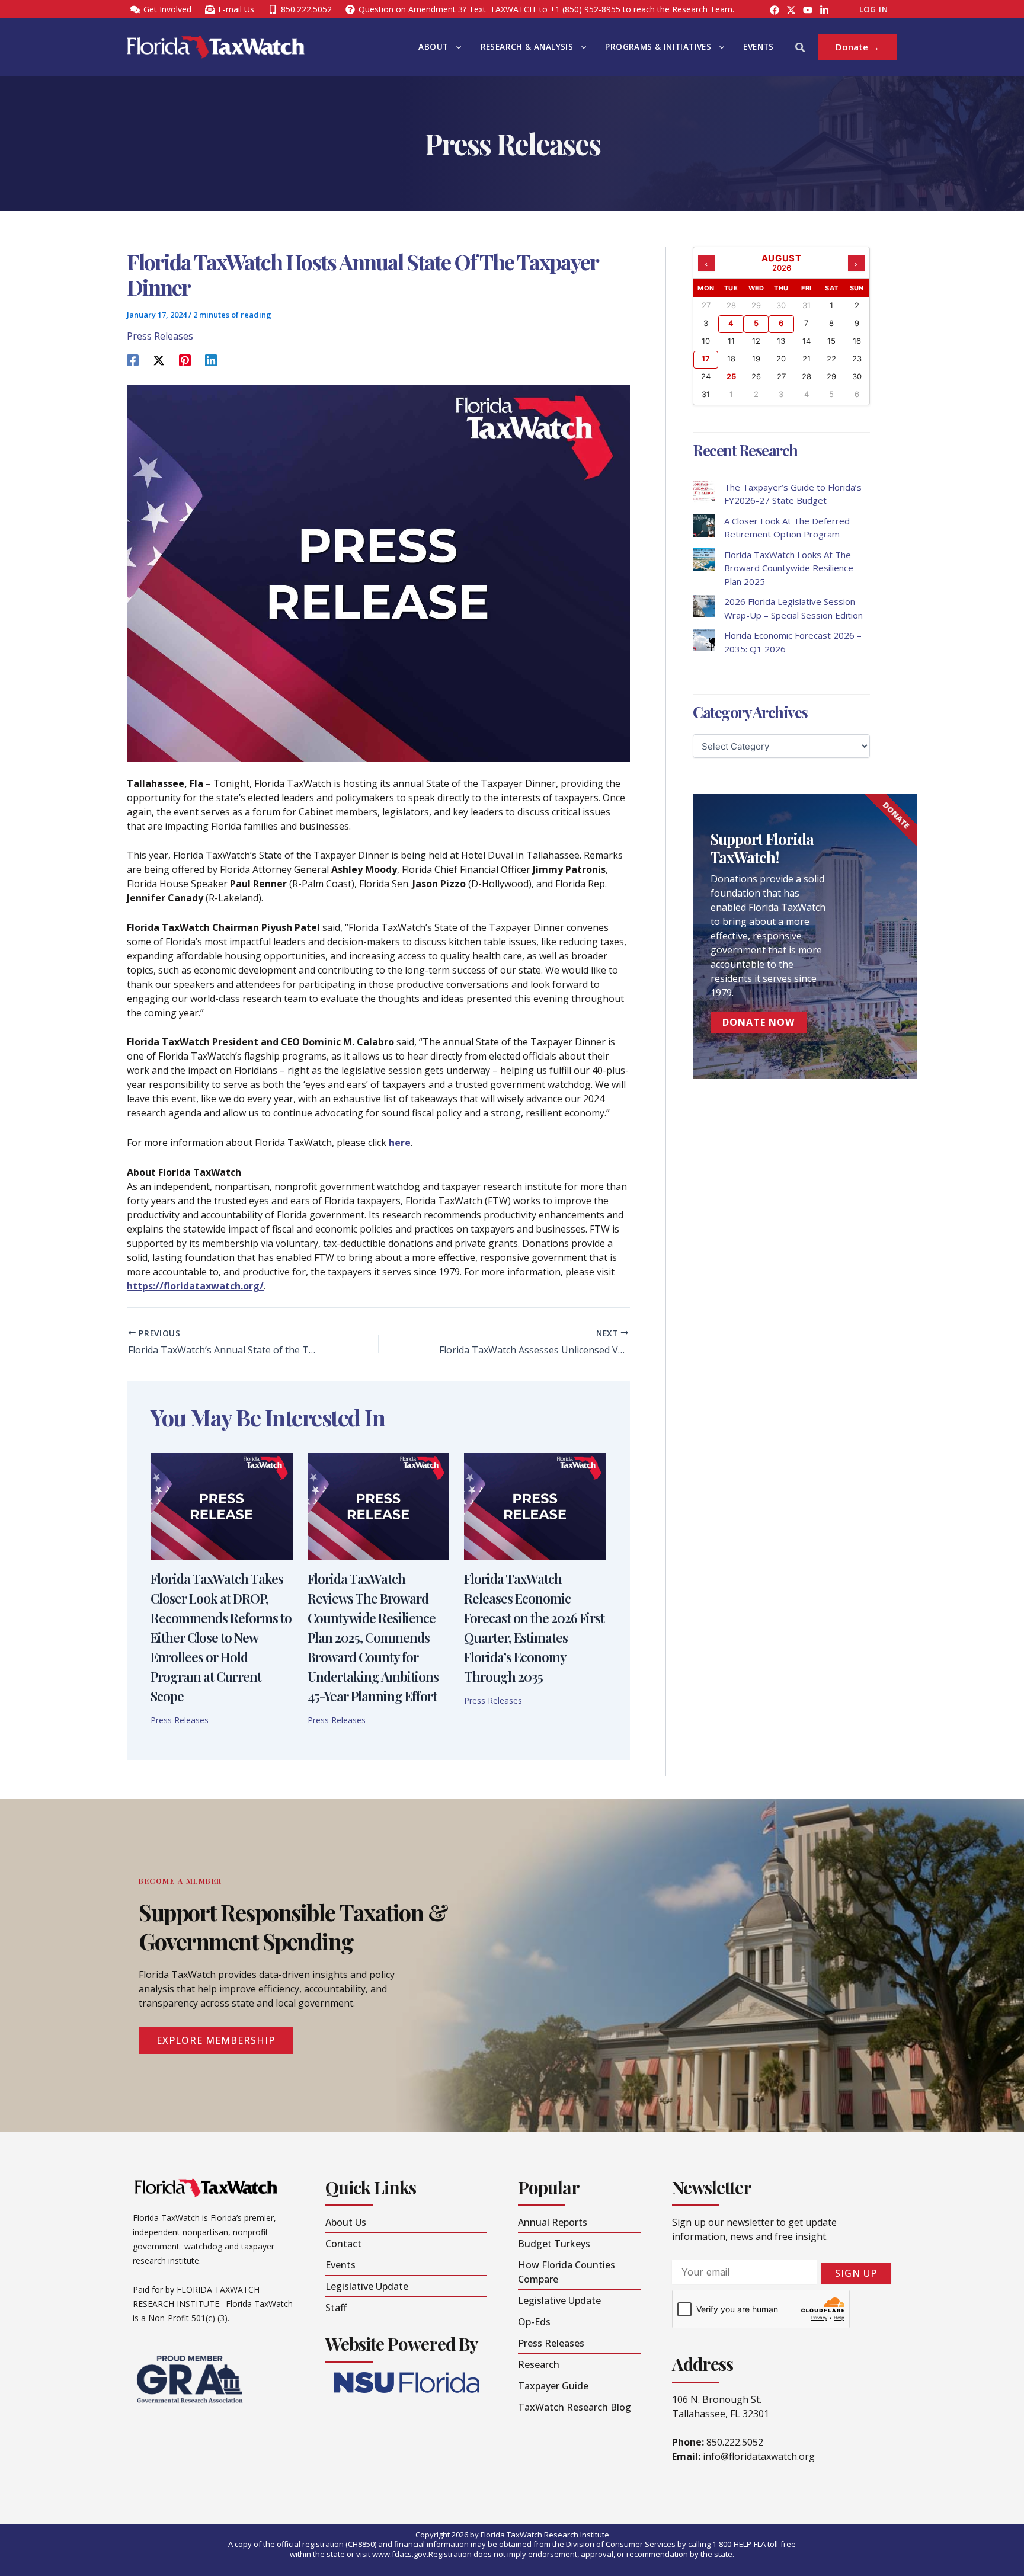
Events (758, 47)
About (433, 47)
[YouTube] (808, 10)
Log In (873, 9)
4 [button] (731, 323)
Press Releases (160, 336)
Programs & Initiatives (658, 47)
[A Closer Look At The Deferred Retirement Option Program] (704, 526)
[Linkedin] (211, 359)
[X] (159, 359)
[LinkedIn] (824, 10)
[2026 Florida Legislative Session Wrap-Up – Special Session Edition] (704, 606)
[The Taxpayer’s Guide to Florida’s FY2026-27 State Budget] (704, 492)
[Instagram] (791, 10)
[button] (456, 47)
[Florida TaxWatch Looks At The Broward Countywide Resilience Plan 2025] (704, 559)
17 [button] (706, 359)
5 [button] (756, 323)
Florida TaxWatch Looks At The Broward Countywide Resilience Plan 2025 (789, 568)
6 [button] (781, 323)
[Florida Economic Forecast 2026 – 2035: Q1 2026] (704, 640)
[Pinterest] (185, 359)
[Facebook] (775, 10)
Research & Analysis (527, 47)
